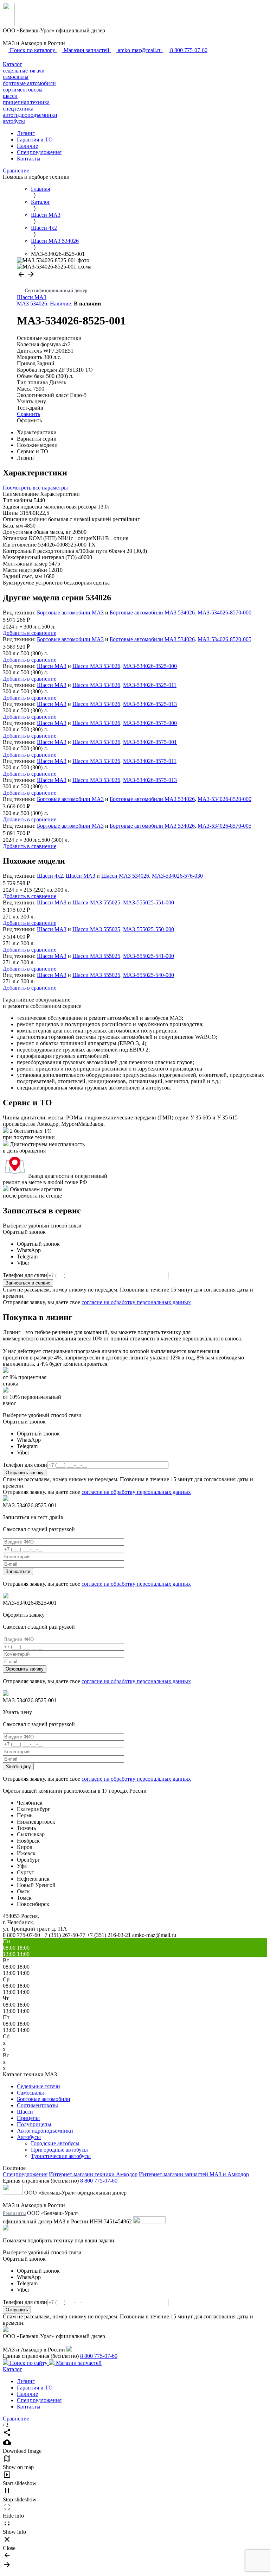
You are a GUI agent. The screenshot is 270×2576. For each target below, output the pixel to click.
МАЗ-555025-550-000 (149, 929)
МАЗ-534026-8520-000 (224, 799)
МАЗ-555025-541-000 (149, 956)
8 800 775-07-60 (99, 2181)
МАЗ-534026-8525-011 (150, 685)
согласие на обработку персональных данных (136, 1302)
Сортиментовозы (37, 2105)
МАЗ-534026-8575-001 (150, 742)
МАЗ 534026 (32, 304)
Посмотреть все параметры (35, 488)
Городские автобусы (55, 2143)
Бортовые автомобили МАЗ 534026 (152, 613)
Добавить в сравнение (30, 633)
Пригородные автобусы (59, 2150)
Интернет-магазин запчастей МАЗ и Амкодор (194, 2174)
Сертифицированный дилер (56, 291)
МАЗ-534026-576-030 (177, 876)
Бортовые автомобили (44, 2099)
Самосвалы (30, 2093)
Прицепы (28, 2118)
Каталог (12, 64)
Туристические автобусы (61, 2156)
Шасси (25, 2112)
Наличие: (61, 304)
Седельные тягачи (38, 2086)
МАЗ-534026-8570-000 (224, 613)
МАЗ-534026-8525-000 (150, 666)
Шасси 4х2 (50, 876)
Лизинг (26, 133)
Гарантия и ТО (35, 140)
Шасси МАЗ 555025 (96, 902)
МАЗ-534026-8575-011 (150, 761)
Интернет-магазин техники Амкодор (93, 2174)
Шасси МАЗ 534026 (96, 666)
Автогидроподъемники (45, 2131)
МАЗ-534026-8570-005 (224, 826)
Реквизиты (14, 2213)
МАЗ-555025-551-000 (149, 902)
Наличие (27, 146)
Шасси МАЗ (32, 297)
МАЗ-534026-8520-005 (224, 639)
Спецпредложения (39, 152)
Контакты (29, 159)
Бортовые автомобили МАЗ (70, 613)
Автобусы (29, 2137)
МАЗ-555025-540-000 (149, 975)
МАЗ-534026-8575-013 (150, 780)
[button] (22, 276)
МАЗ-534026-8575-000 (150, 723)
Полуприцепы (34, 2124)
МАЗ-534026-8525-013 (150, 704)
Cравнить (28, 414)
